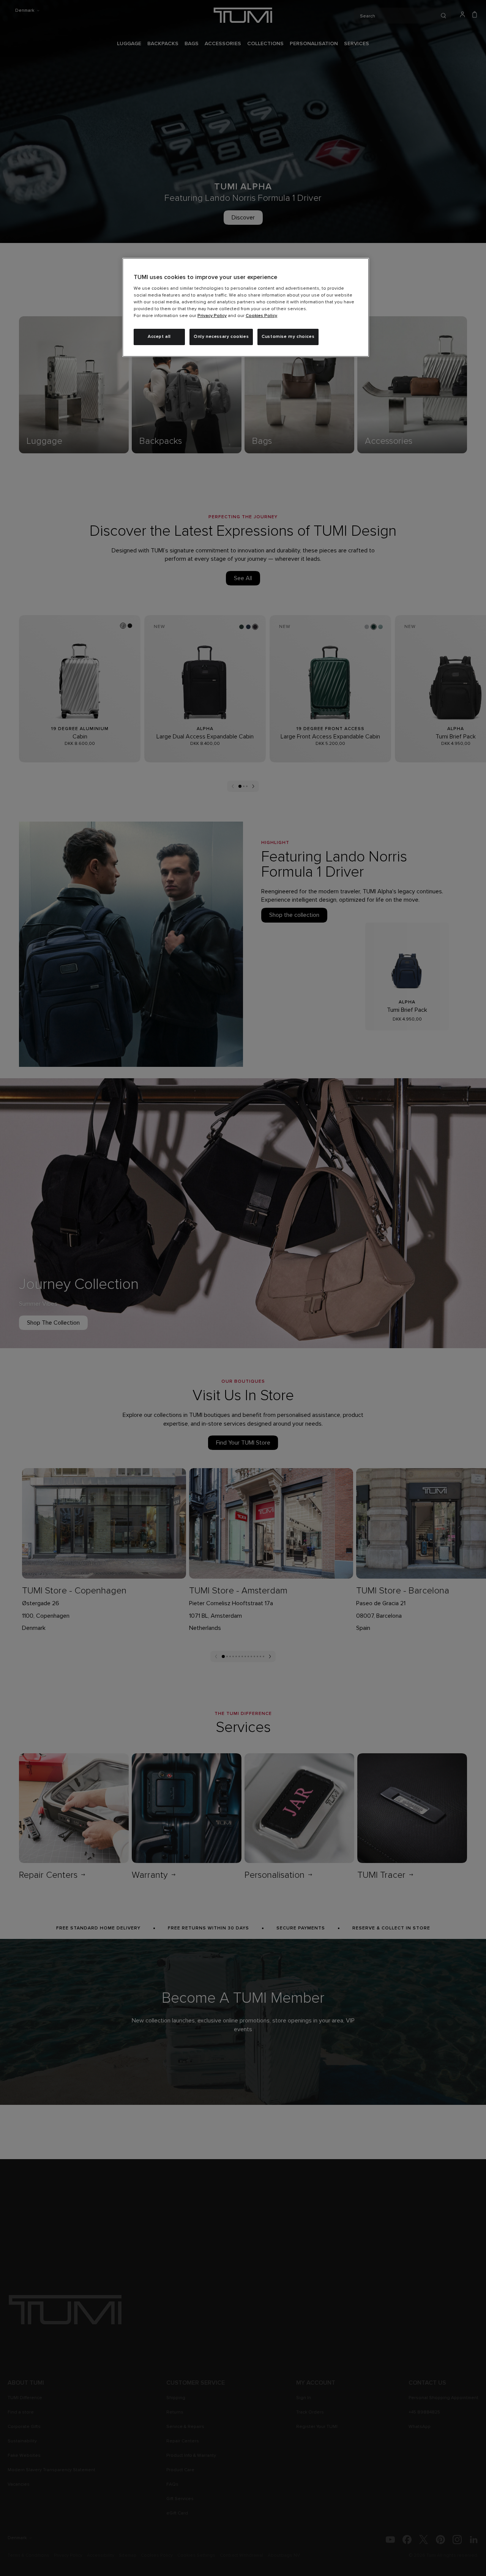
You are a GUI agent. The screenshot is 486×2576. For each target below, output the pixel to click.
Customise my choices (288, 337)
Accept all (159, 337)
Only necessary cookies (221, 337)
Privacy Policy (212, 316)
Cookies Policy (261, 316)
